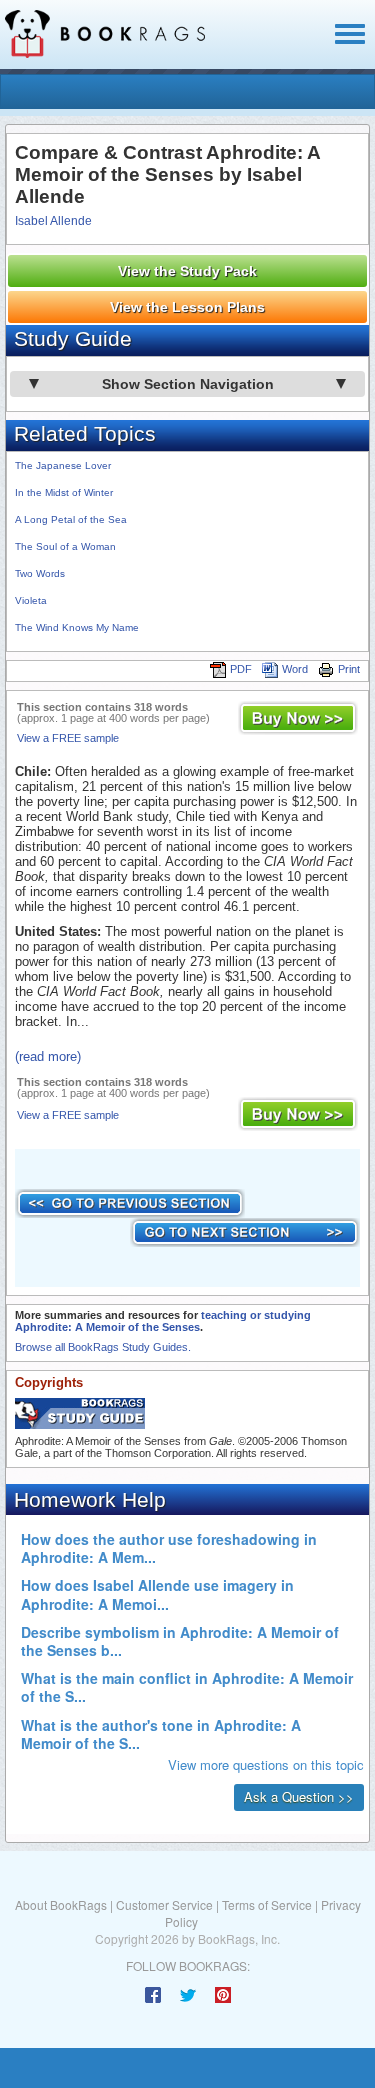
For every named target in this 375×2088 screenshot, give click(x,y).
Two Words (40, 573)
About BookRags (61, 1904)
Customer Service (164, 1904)
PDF (241, 669)
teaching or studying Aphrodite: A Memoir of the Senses (163, 1321)
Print (349, 669)
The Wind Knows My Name (77, 627)
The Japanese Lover (63, 465)
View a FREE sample (68, 738)
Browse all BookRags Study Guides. (103, 1347)
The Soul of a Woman (65, 546)
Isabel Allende (53, 221)
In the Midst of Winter (64, 492)
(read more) (48, 1056)
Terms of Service (267, 1904)
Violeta (31, 600)
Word (295, 669)
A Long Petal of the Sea (71, 519)
